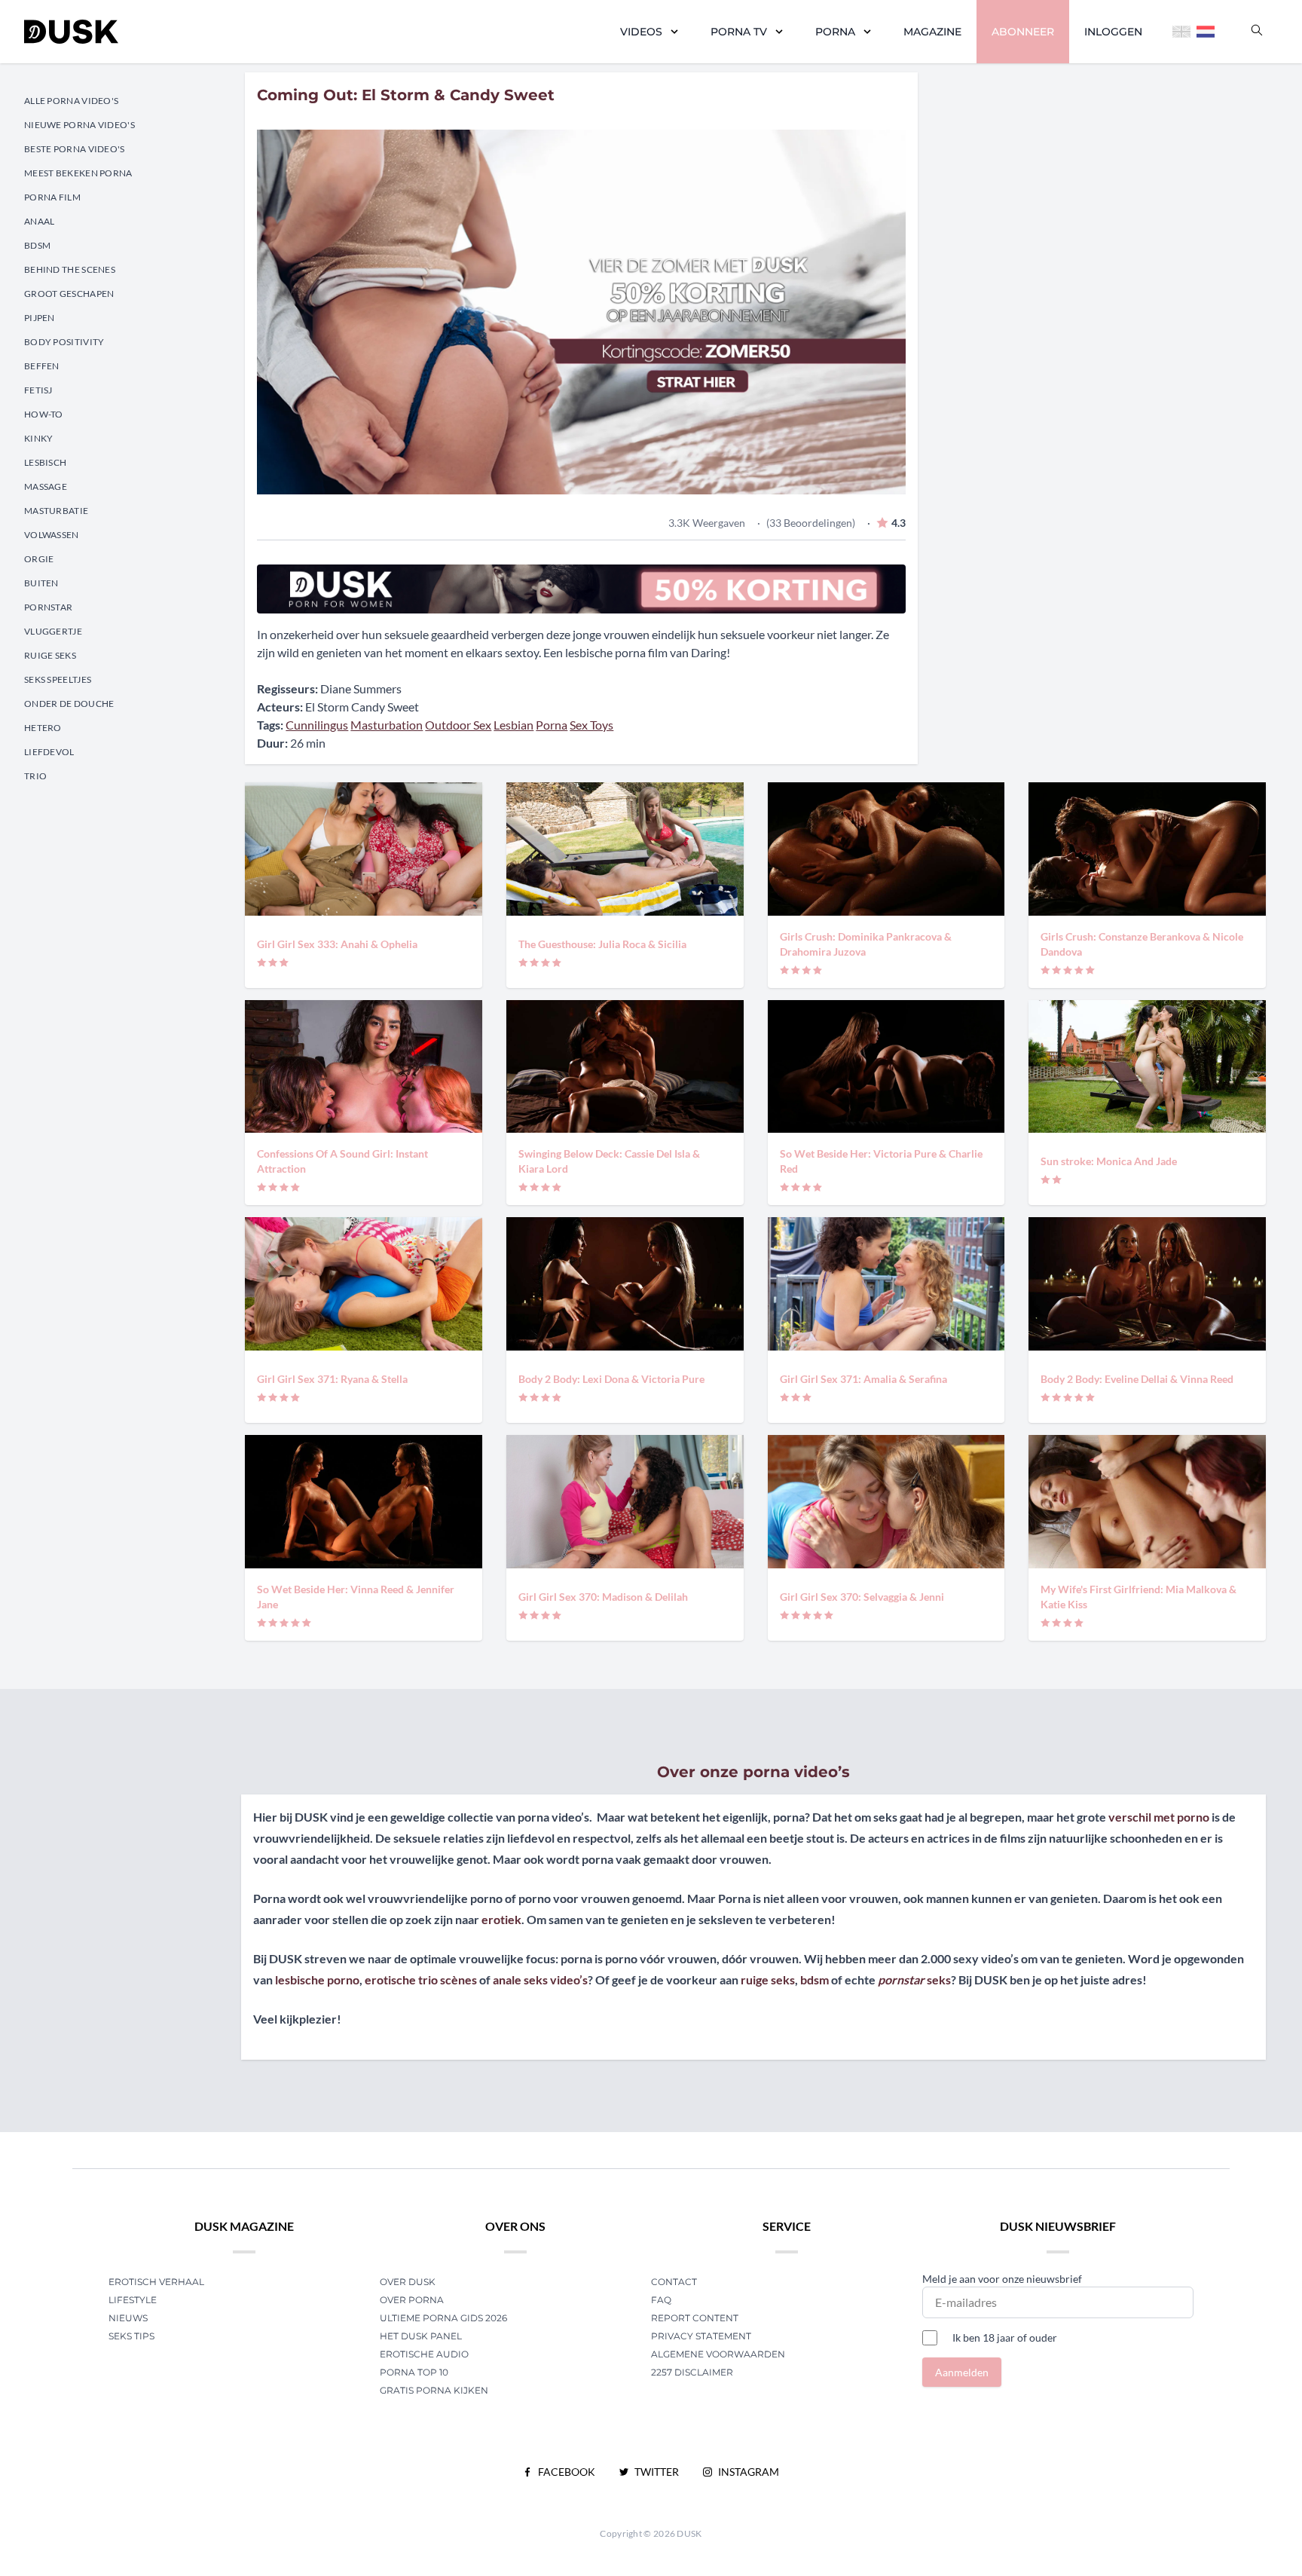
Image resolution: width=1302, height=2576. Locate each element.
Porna (835, 32)
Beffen (42, 366)
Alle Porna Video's (71, 101)
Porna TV (739, 32)
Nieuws (128, 2318)
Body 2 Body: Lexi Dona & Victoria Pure (611, 1379)
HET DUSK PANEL (422, 2336)
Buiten (41, 583)
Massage (46, 486)
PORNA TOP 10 (414, 2372)
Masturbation (387, 725)
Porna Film (52, 197)
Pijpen (40, 318)
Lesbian (513, 725)
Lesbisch (45, 462)
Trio (35, 776)
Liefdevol (49, 752)
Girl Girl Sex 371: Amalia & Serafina (863, 1379)
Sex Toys (591, 725)
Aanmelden (962, 2372)
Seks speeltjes (58, 679)
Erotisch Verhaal (156, 2282)
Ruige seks (50, 655)
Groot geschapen (69, 294)
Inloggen (1113, 32)
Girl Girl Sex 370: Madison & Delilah (603, 1597)
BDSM (37, 245)
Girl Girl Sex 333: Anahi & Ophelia (337, 944)
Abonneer (1023, 32)
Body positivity (64, 342)
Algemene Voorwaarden (718, 2354)
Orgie (39, 559)
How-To (44, 414)
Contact (674, 2282)
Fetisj (38, 390)
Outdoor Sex (458, 725)
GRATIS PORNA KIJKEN (434, 2390)
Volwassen (52, 535)
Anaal (40, 221)
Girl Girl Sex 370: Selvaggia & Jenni (862, 1597)
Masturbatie (56, 511)
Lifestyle (133, 2300)
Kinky (39, 438)
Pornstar (48, 607)
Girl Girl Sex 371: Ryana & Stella (332, 1379)
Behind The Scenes (70, 269)
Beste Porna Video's (75, 149)
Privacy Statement (701, 2336)
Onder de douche (69, 704)
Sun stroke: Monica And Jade (1109, 1161)
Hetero (43, 728)
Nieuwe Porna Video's (79, 125)
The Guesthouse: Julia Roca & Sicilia (602, 944)
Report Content (695, 2318)
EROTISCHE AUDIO (424, 2354)
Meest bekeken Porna (78, 173)
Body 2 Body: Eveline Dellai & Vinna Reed (1137, 1379)
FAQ (661, 2300)
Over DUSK (408, 2282)
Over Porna (412, 2300)
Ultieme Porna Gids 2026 (443, 2318)
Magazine (932, 32)
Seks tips (131, 2336)
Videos (641, 32)
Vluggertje (53, 631)
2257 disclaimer (692, 2372)
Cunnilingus (317, 725)
